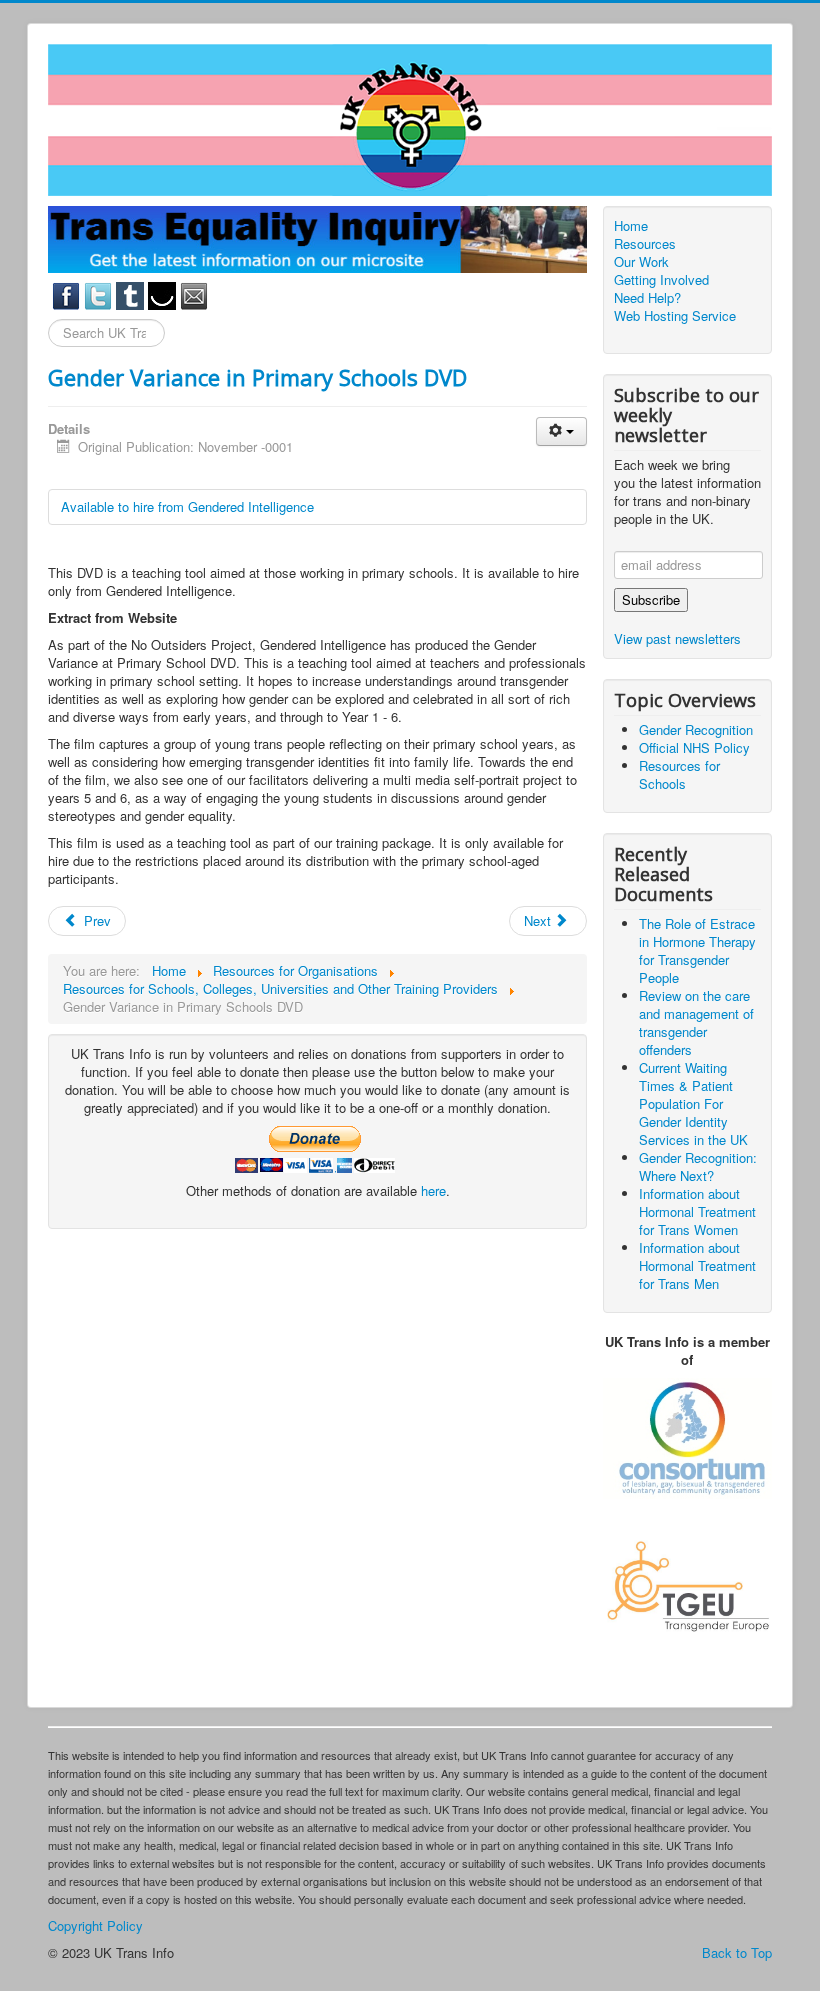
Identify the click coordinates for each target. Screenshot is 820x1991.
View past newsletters (677, 638)
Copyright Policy (95, 1925)
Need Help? (647, 298)
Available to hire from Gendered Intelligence (187, 506)
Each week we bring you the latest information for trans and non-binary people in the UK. (687, 492)
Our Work (641, 262)
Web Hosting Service (675, 316)
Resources (645, 244)
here (433, 1190)
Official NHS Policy (694, 747)
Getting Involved (661, 280)
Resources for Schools (679, 774)
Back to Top (737, 1952)
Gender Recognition (696, 729)
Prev (95, 920)
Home (631, 226)
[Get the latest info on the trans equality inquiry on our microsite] (317, 237)
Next (539, 920)
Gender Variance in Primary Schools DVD (257, 377)
